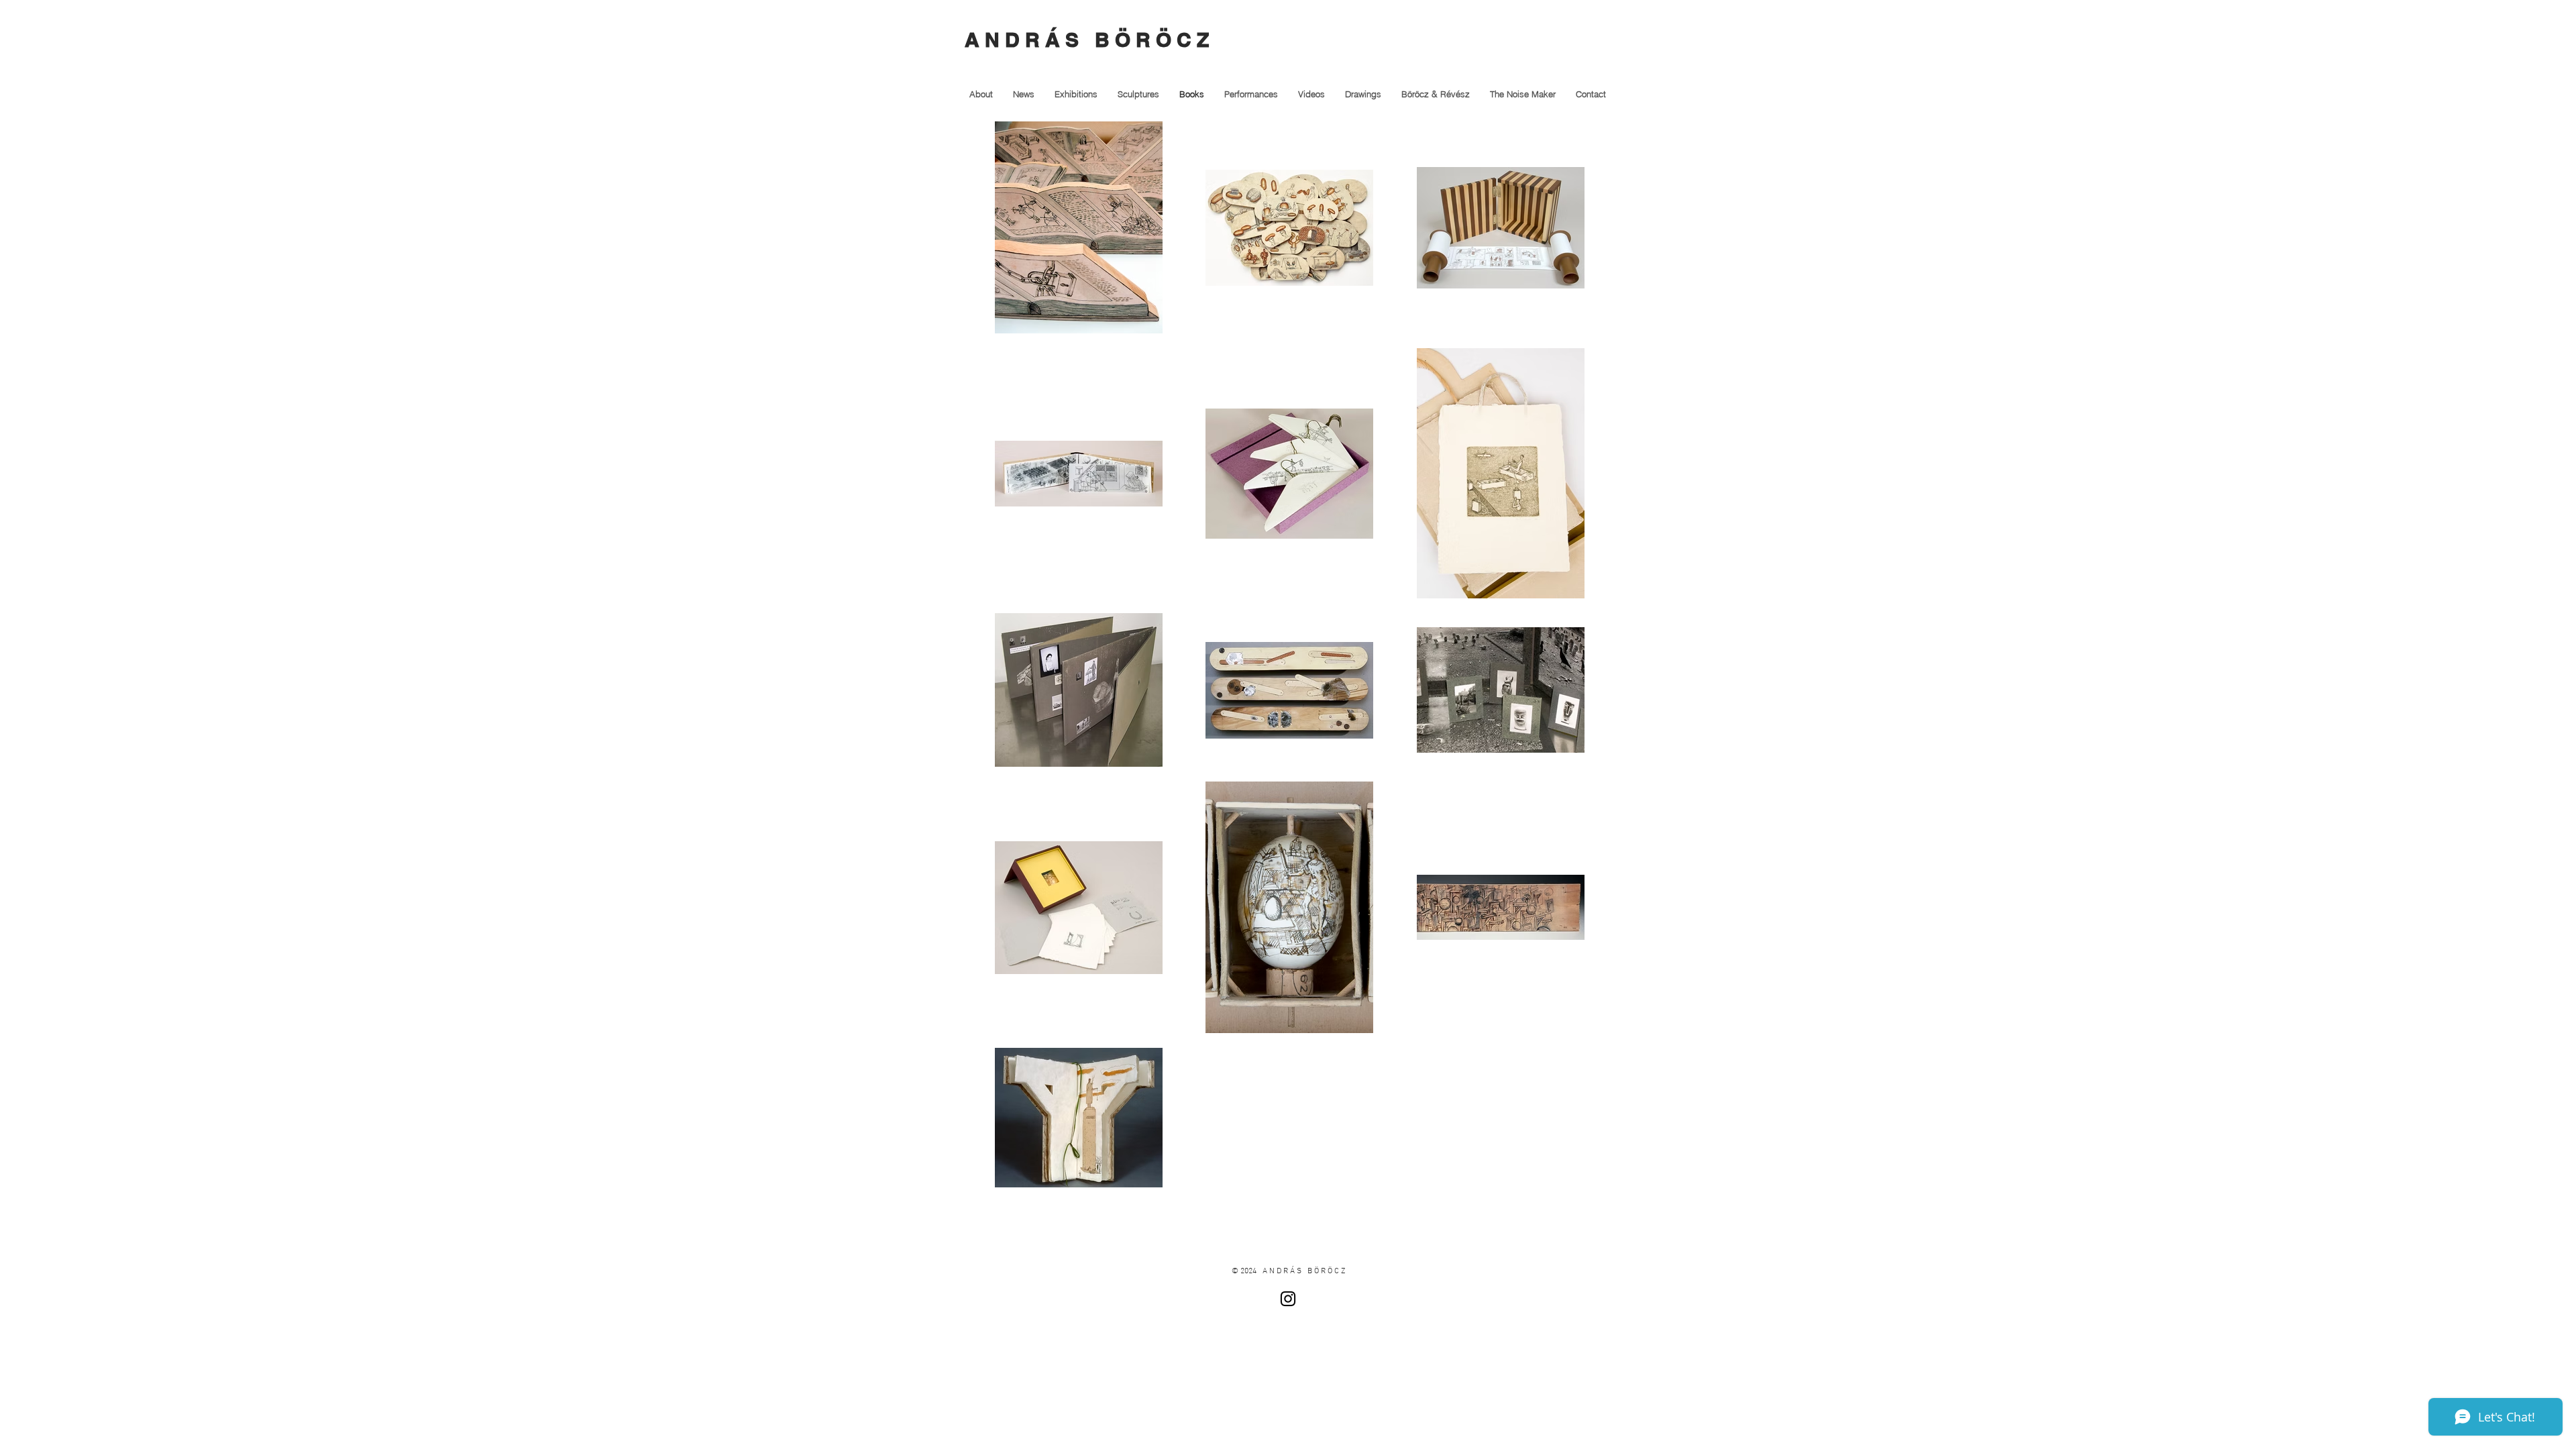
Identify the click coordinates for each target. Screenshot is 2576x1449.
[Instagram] (1288, 1299)
